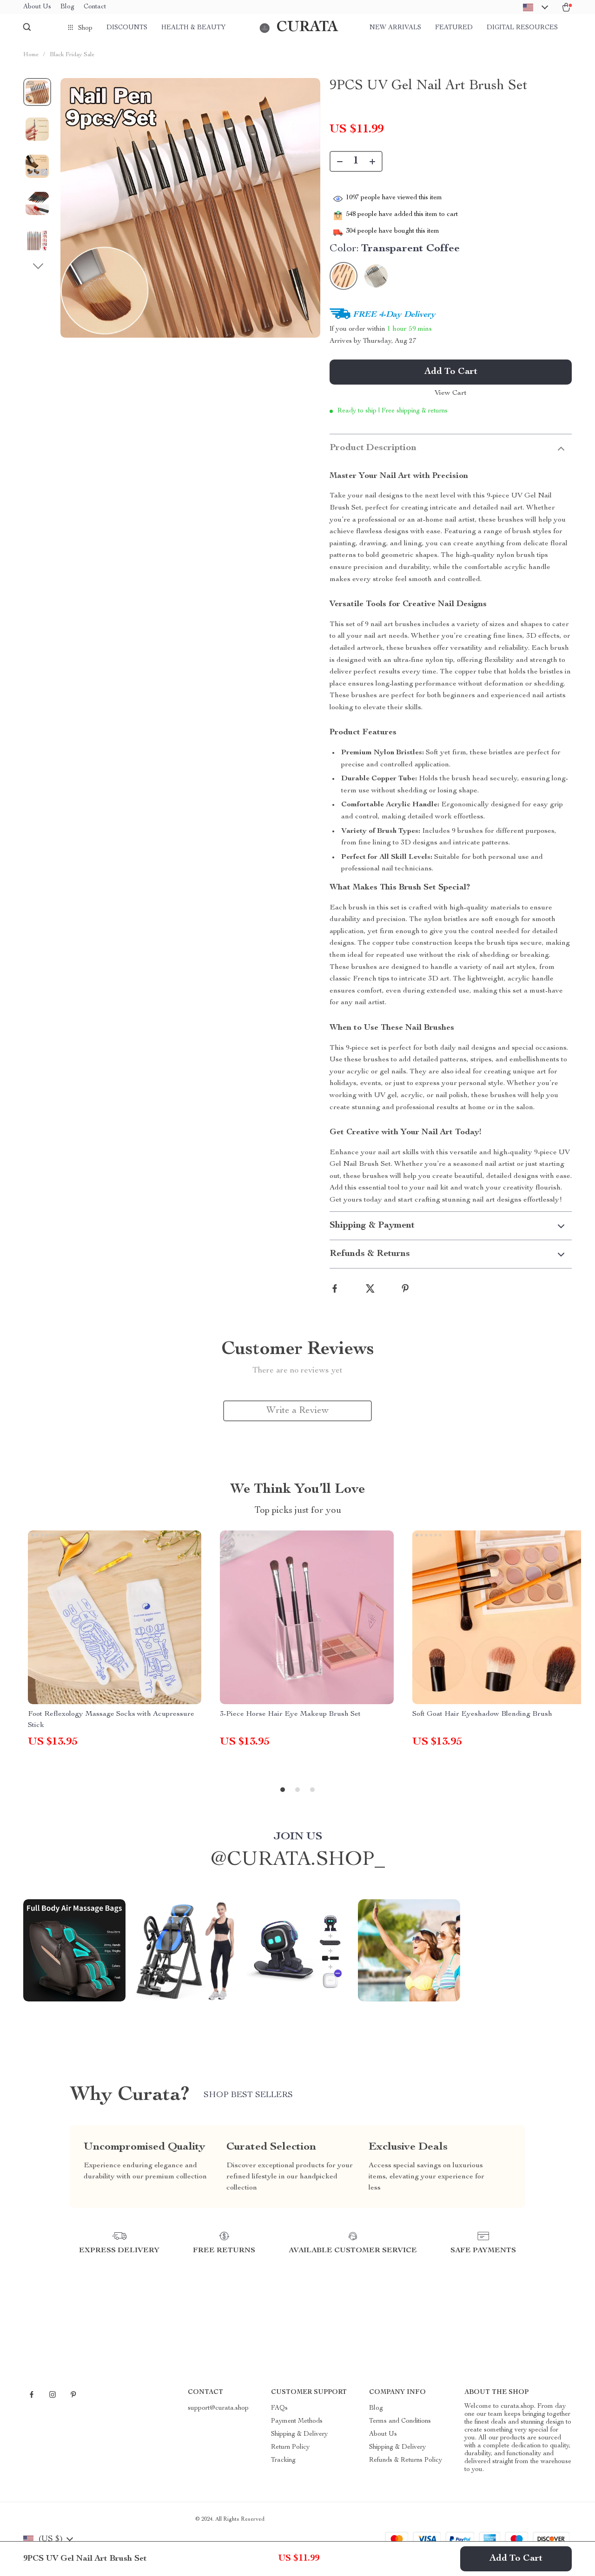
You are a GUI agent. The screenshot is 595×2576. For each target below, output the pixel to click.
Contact (95, 7)
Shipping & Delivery (299, 2434)
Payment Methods (297, 2421)
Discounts (127, 28)
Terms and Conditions (400, 2421)
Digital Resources (522, 28)
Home (31, 55)
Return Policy (290, 2447)
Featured (454, 28)
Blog (67, 7)
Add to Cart (516, 2559)
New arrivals (395, 28)
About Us (37, 7)
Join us (298, 1837)
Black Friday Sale (72, 55)
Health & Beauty (193, 28)
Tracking (283, 2460)
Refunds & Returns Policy (406, 2460)
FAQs (279, 2408)
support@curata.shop (218, 2408)
